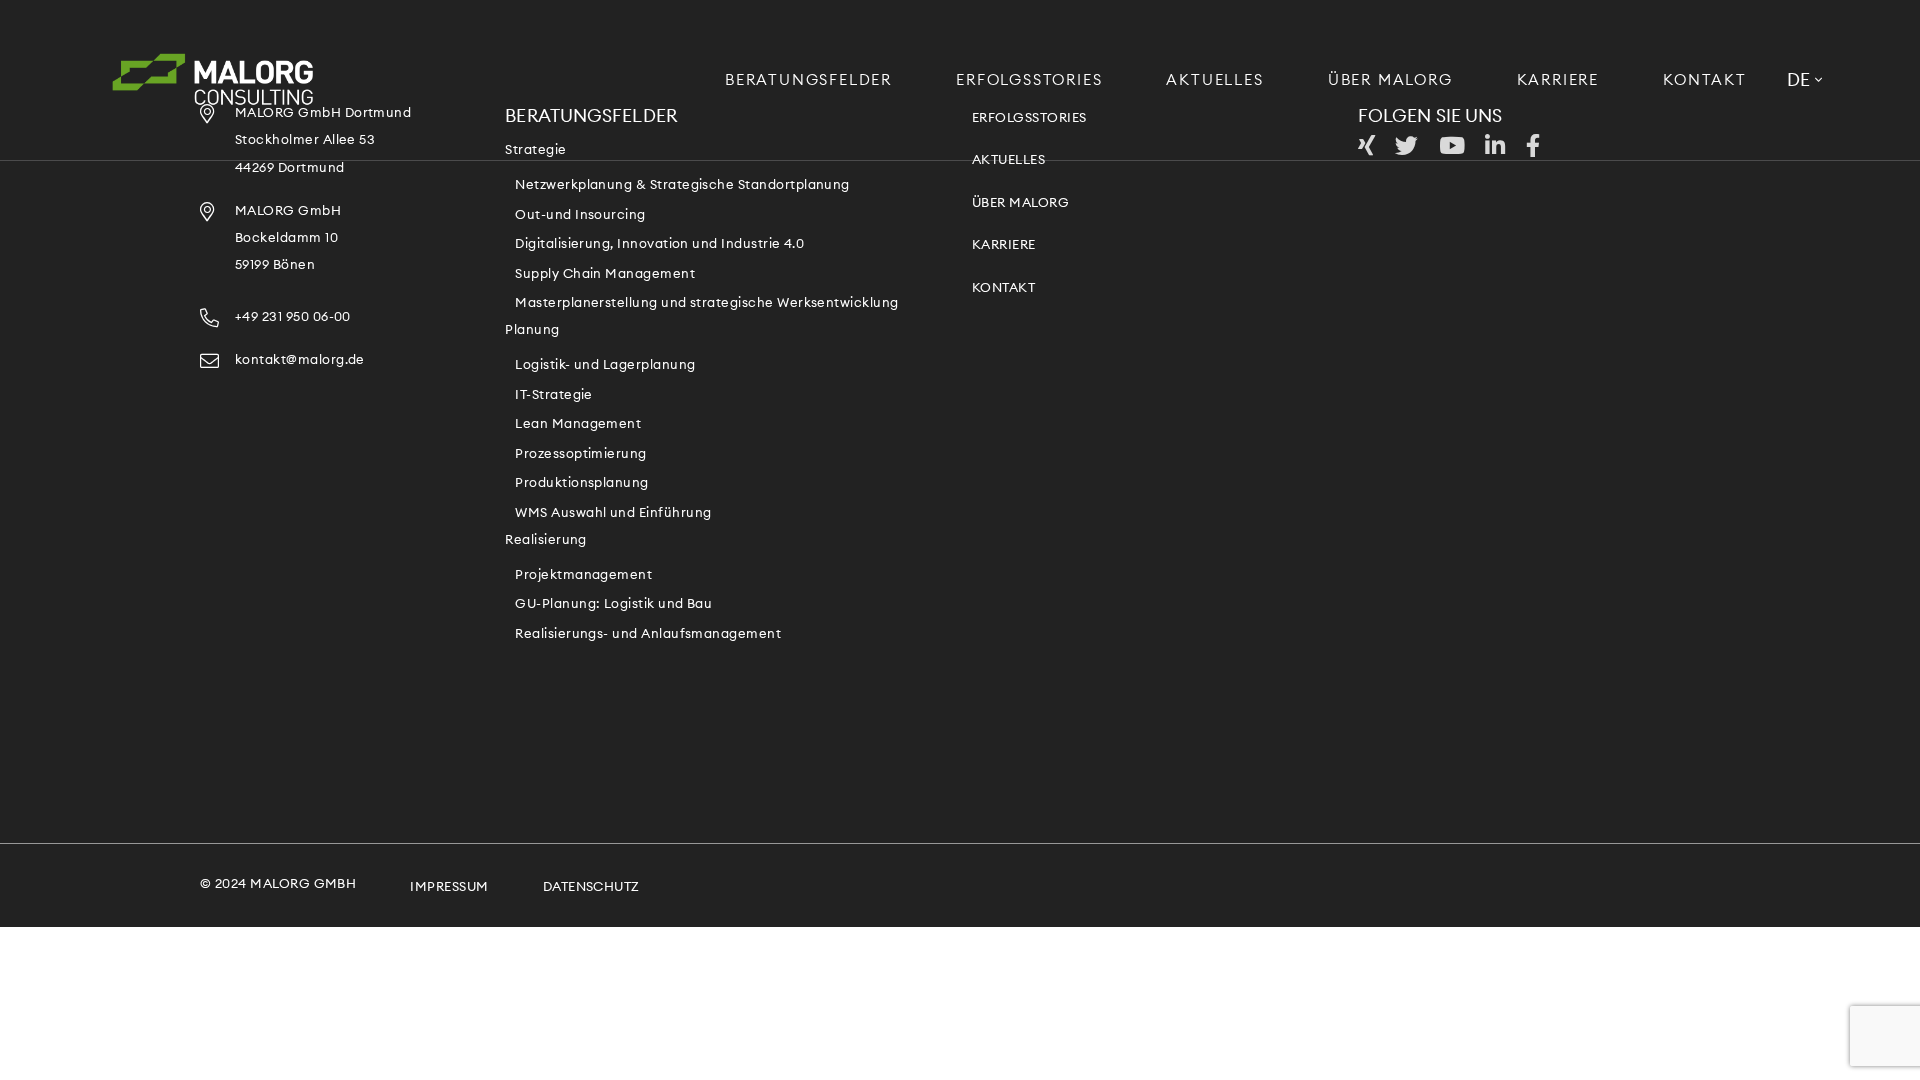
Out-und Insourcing (580, 215)
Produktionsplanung (581, 483)
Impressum (449, 887)
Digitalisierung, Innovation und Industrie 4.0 (659, 244)
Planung (532, 330)
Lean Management (578, 424)
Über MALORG (1390, 80)
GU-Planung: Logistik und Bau (613, 604)
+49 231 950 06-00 (293, 317)
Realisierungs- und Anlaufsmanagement (648, 634)
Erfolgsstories (1029, 80)
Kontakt (1705, 80)
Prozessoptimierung (580, 454)
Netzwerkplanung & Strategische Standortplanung (682, 185)
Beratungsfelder (808, 80)
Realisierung (546, 540)
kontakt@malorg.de (300, 360)
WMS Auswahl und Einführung (613, 513)
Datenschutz (591, 887)
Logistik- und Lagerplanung (605, 365)
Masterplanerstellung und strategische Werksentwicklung (706, 303)
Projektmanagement (583, 575)
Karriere (1558, 80)
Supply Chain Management (605, 274)
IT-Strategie (554, 395)
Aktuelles (1214, 80)
